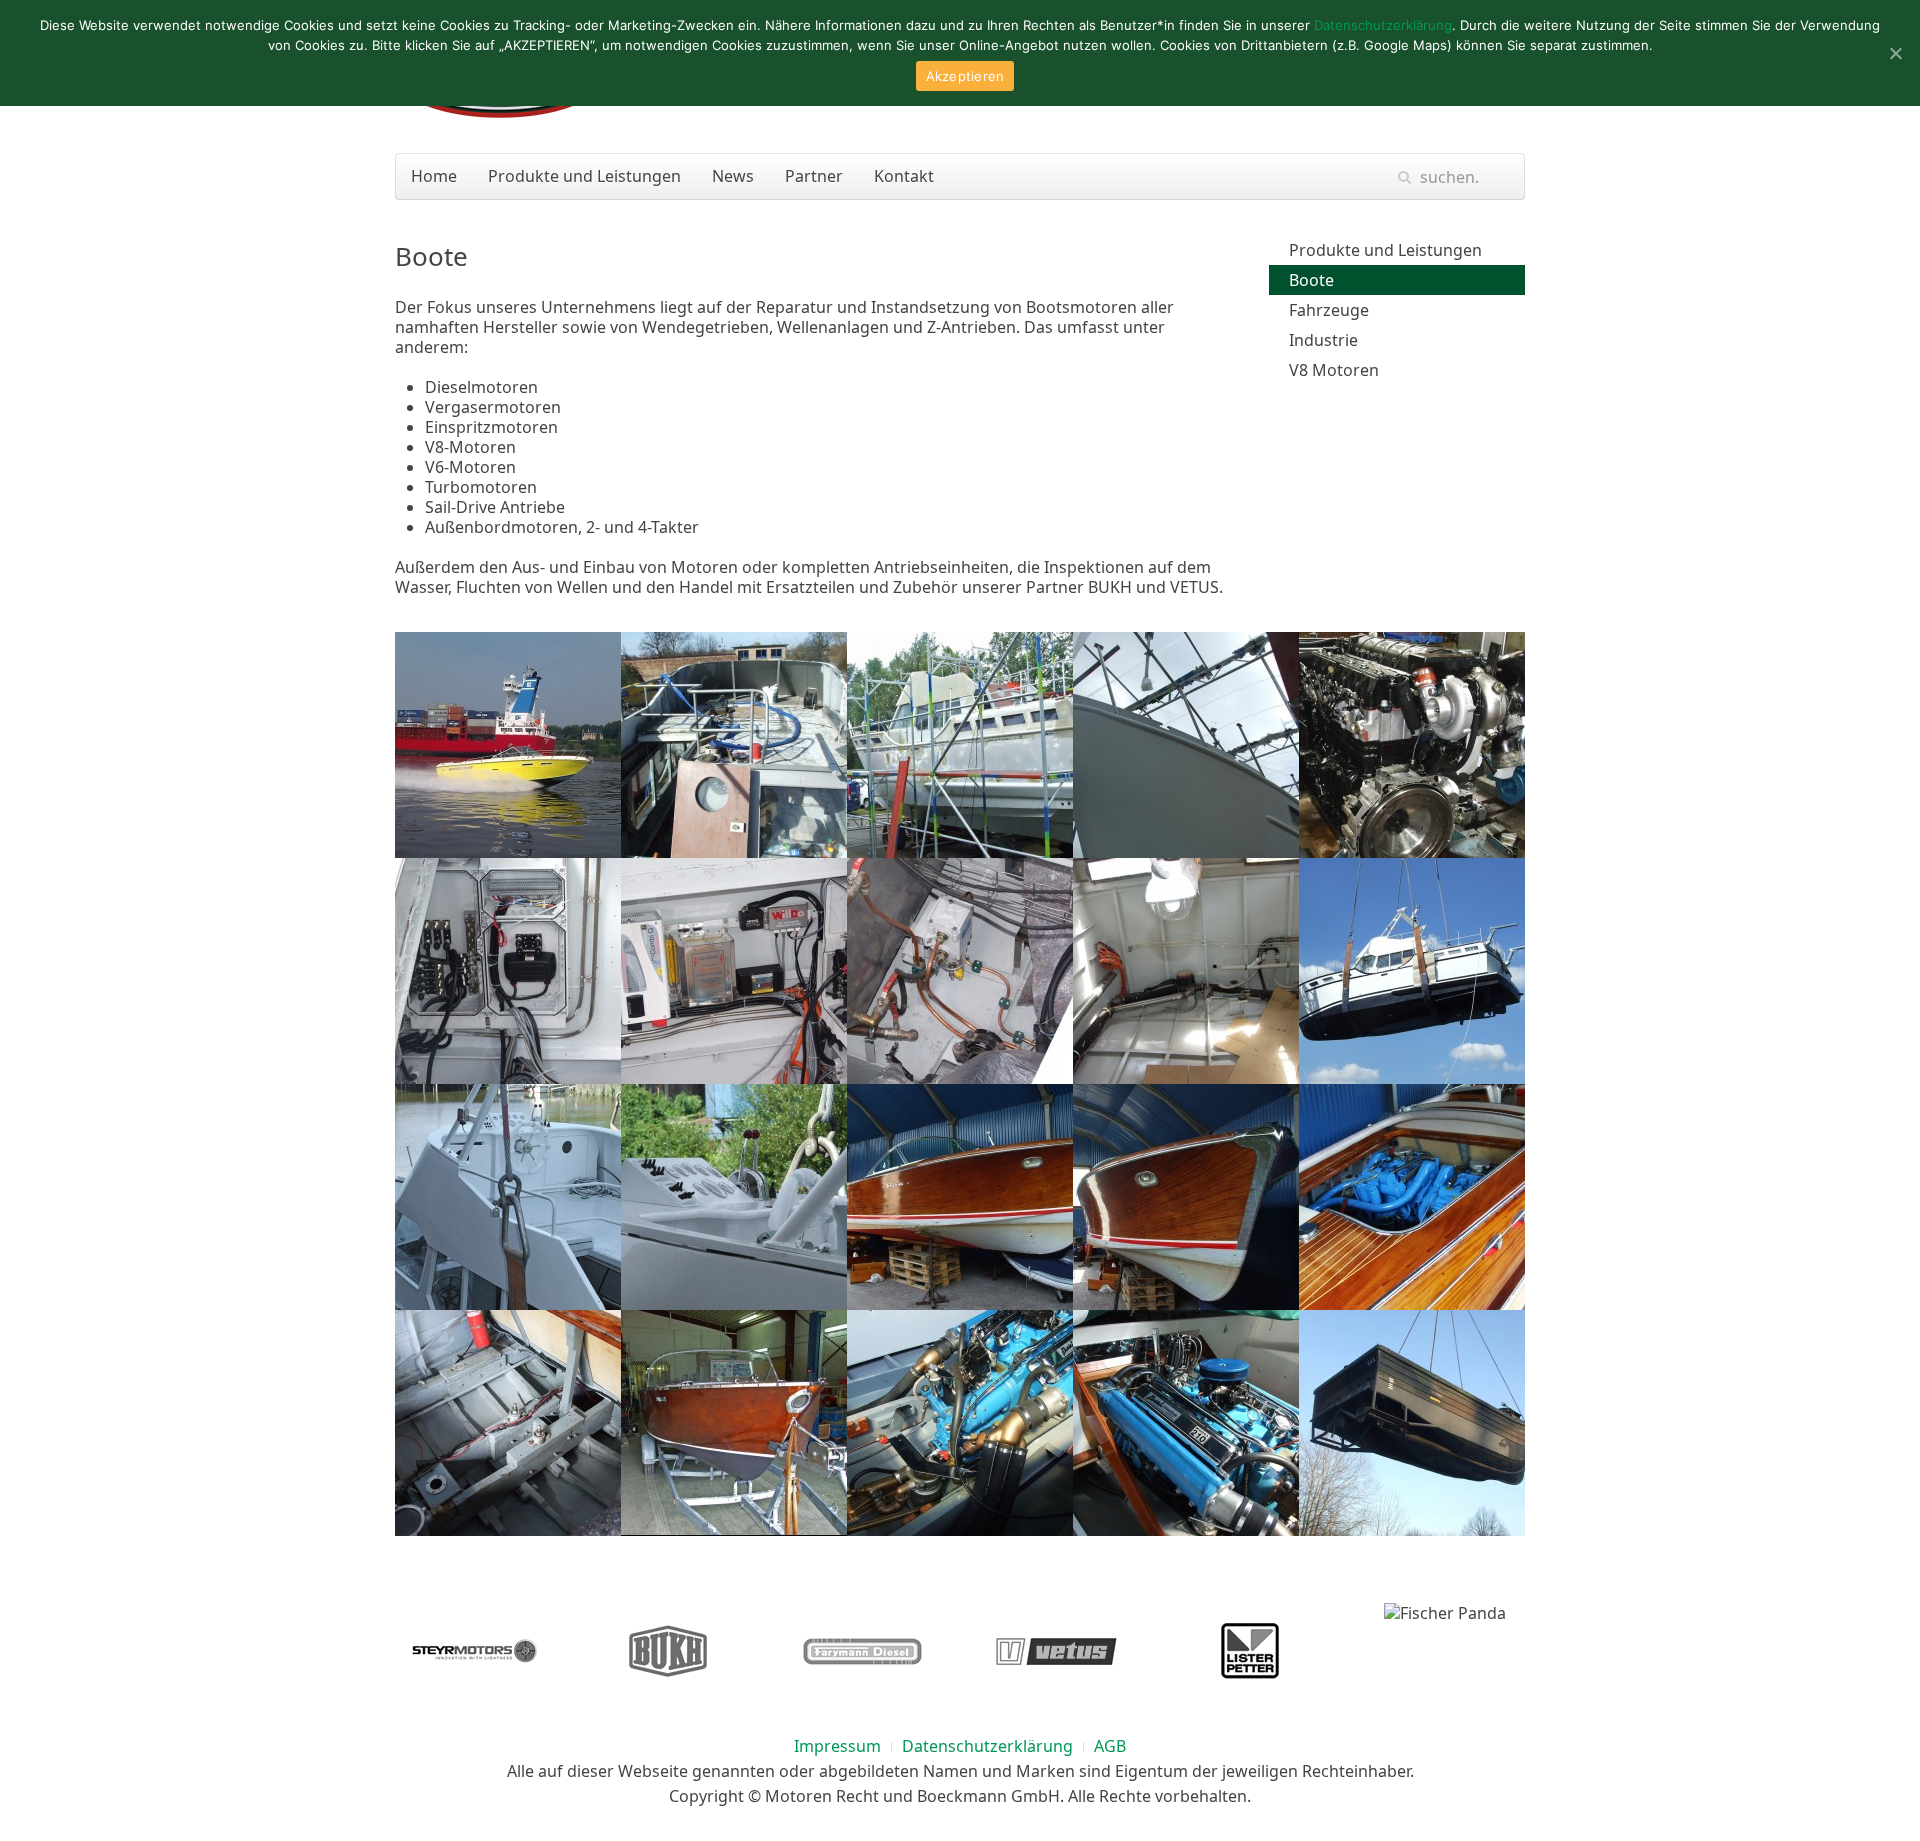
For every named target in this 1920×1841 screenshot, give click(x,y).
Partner (814, 176)
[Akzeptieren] (1895, 53)
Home (434, 176)
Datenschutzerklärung (987, 1746)
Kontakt (904, 176)
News (733, 176)
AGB (1110, 1746)
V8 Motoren (1334, 370)
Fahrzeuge (1329, 310)
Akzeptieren (965, 76)
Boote (1311, 280)
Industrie (1323, 340)
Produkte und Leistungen (584, 176)
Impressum (837, 1746)
